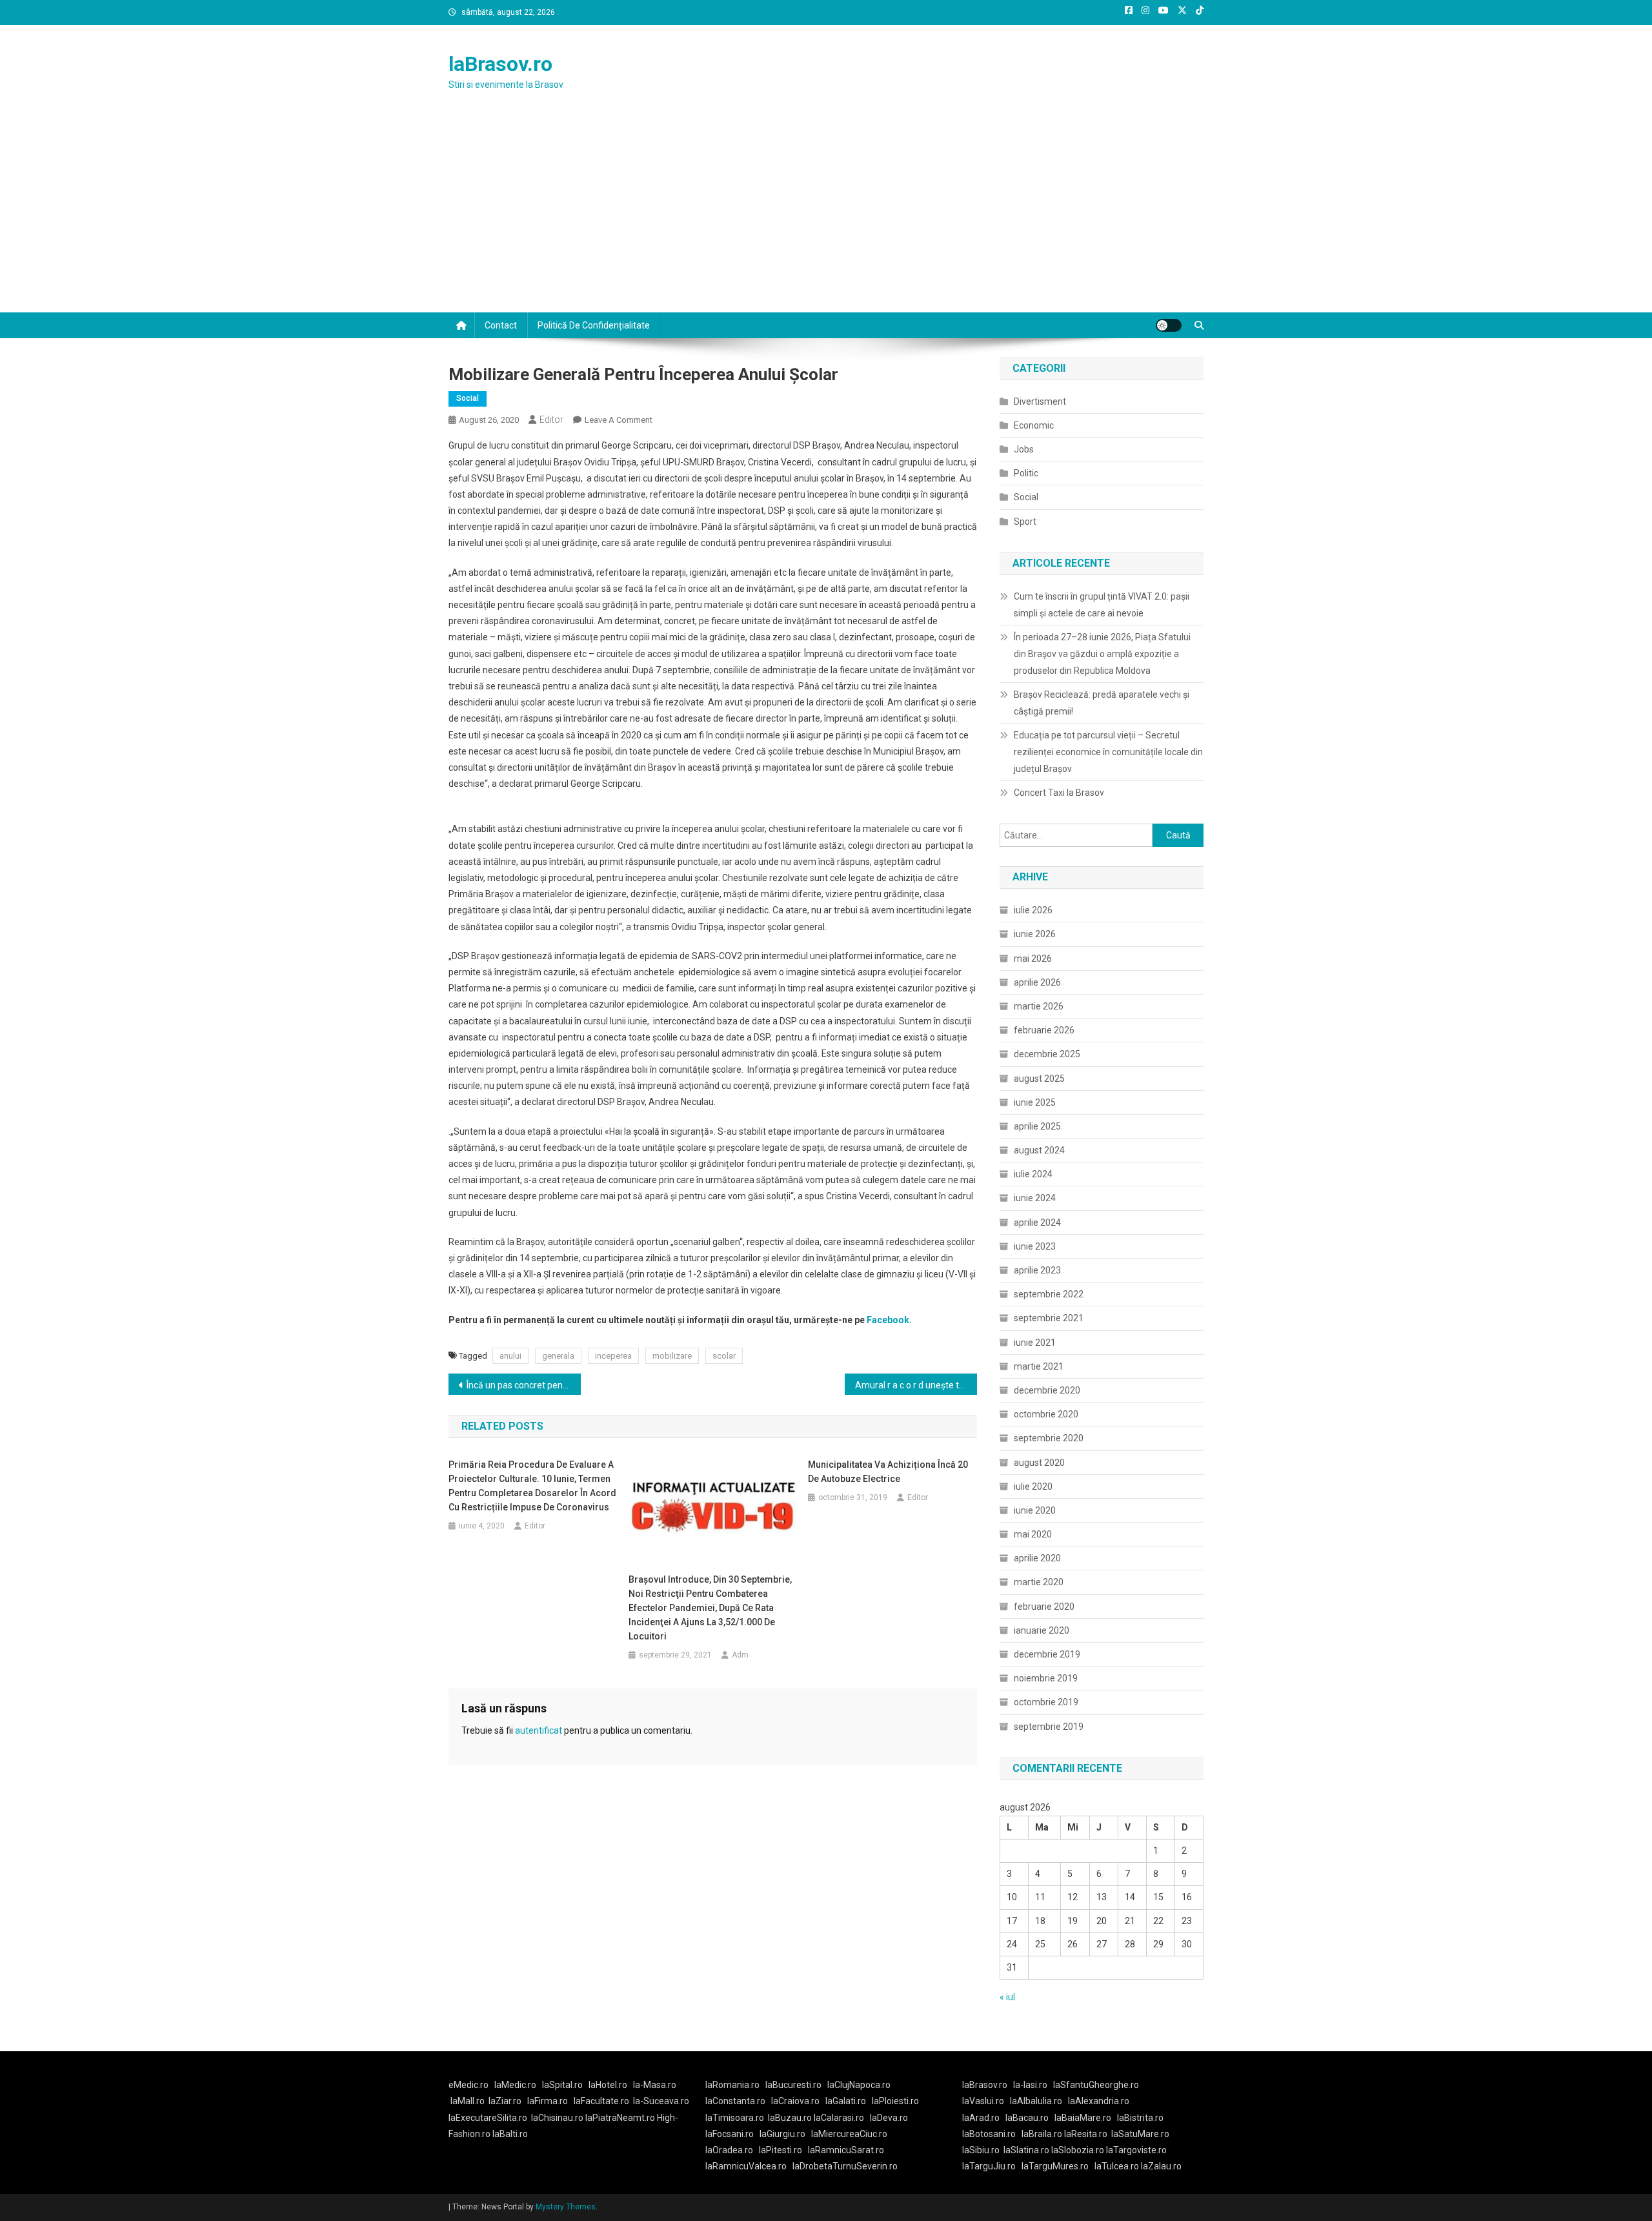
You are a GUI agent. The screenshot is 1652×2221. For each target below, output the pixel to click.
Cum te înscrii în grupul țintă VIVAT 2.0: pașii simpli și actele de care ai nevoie (1102, 605)
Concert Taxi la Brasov (1059, 793)
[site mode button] (1169, 325)
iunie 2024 (1035, 1198)
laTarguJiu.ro (992, 2166)
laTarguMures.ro (1055, 2166)
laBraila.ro (1042, 2134)
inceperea (613, 1356)
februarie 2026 (1044, 1030)
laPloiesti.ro (895, 2101)
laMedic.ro (516, 2085)
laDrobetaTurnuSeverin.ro (845, 2166)
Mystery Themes (566, 2207)
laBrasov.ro (500, 64)
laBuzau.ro (791, 2118)
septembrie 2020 (1049, 1438)
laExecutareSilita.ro (488, 2118)
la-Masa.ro (655, 2085)
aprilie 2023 (1037, 1270)
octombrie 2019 (1046, 1702)
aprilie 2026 (1037, 982)
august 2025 (1039, 1079)
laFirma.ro (548, 2101)
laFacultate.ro (601, 2101)
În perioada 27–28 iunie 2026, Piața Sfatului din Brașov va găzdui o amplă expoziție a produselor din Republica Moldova (1102, 654)
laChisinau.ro (557, 2118)
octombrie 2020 (1046, 1414)
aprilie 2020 (1037, 1558)
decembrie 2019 (1047, 1654)
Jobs (1024, 449)
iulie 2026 (1033, 910)
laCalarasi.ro (839, 2118)
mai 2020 (1033, 1534)
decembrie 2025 (1047, 1054)
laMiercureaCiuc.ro (849, 2134)
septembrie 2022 (1049, 1294)
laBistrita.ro (1140, 2118)
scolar (724, 1356)
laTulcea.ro (1118, 2166)
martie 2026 (1039, 1006)
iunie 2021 (1035, 1343)
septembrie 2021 (1049, 1318)
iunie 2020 (1035, 1510)
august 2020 (1039, 1463)
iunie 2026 (1035, 934)
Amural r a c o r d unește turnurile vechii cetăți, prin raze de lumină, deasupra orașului (916, 1385)
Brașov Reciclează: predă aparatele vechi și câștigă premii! (1102, 703)
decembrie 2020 (1047, 1390)
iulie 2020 (1033, 1486)
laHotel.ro (608, 2085)
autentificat (539, 1730)
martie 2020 (1039, 1582)
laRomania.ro (732, 2085)
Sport (1025, 522)
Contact (501, 325)
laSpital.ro (562, 2085)
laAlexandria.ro (1099, 2101)
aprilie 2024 (1037, 1222)
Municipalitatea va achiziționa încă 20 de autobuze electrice (888, 1472)
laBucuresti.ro (793, 2085)
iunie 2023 (1035, 1246)
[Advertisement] (826, 216)
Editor (551, 420)
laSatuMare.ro (1140, 2134)
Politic (1026, 473)
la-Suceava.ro (661, 2101)
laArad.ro (981, 2118)
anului (510, 1356)
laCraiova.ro (795, 2101)
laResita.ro (1086, 2134)
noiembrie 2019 (1046, 1678)
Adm (740, 1655)
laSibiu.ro (981, 2150)
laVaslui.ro (986, 2101)
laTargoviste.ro (1136, 2150)
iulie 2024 (1033, 1174)
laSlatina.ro (1026, 2150)
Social (468, 398)
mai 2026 (1033, 958)
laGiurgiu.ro (785, 2134)
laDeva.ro (889, 2118)
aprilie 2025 (1037, 1126)
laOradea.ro (729, 2150)
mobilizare (672, 1356)
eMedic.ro (468, 2085)
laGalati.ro (846, 2101)
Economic (1034, 425)
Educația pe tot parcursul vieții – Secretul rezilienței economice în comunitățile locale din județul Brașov (1108, 752)
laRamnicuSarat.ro (846, 2150)
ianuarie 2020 (1042, 1630)
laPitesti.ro (781, 2150)
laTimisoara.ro (735, 2118)
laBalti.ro (510, 2134)
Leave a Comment (619, 420)
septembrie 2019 (1049, 1727)
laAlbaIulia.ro (1036, 2101)
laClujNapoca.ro (859, 2085)
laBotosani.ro (989, 2134)
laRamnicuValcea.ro (746, 2166)
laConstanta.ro (735, 2101)
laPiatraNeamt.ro (620, 2118)
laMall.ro (468, 2101)
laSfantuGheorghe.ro (1096, 2085)
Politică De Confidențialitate (594, 325)
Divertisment (1040, 401)
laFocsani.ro (730, 2134)
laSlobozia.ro (1078, 2150)
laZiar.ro (505, 2101)
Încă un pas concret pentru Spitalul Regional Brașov (524, 1385)
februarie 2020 (1044, 1607)
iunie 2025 (1035, 1102)
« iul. (1008, 1997)
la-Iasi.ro (1030, 2085)
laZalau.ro (1161, 2166)
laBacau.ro (1027, 2118)
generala (558, 1356)
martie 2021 (1039, 1366)
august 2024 (1039, 1150)
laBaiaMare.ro (1083, 2118)
